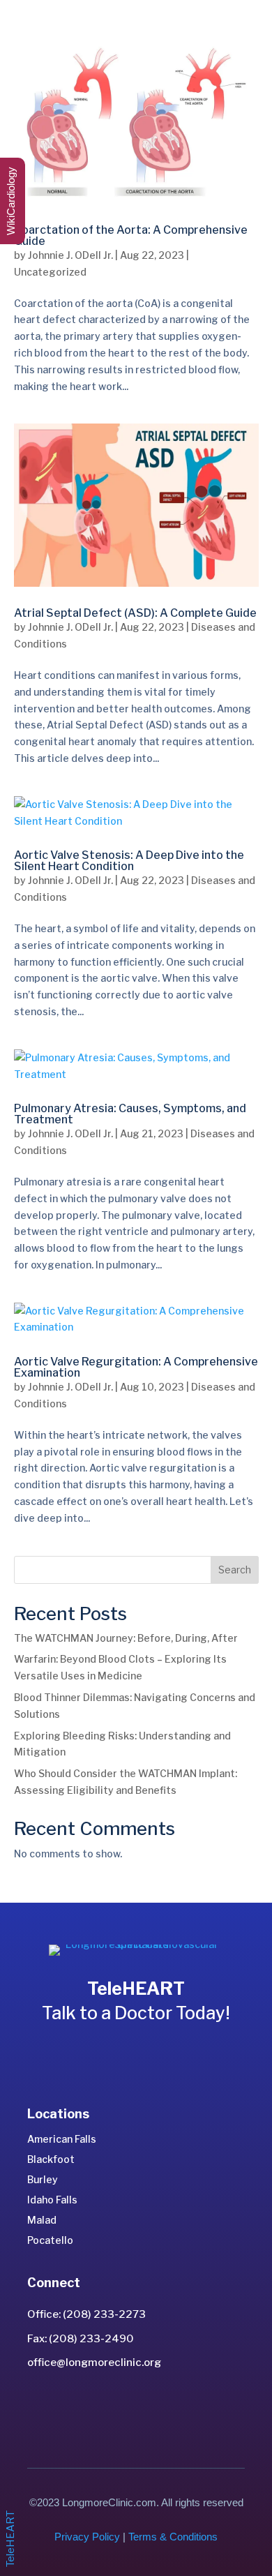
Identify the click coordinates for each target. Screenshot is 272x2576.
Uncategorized (50, 272)
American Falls (62, 2139)
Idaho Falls (52, 2200)
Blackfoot (51, 2159)
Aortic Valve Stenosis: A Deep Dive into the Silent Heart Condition (129, 861)
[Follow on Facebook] (151, 2406)
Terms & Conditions (173, 2537)
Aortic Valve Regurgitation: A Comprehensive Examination (136, 1367)
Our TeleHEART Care (136, 2052)
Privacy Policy (87, 2537)
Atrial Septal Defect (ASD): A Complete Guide (135, 613)
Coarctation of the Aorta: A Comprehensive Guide (131, 235)
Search (235, 1570)
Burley (43, 2179)
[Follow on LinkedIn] (121, 2406)
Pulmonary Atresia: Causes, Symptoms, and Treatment (130, 1114)
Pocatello (50, 2240)
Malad (42, 2220)
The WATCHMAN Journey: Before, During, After (126, 1638)
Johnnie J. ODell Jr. (70, 255)
